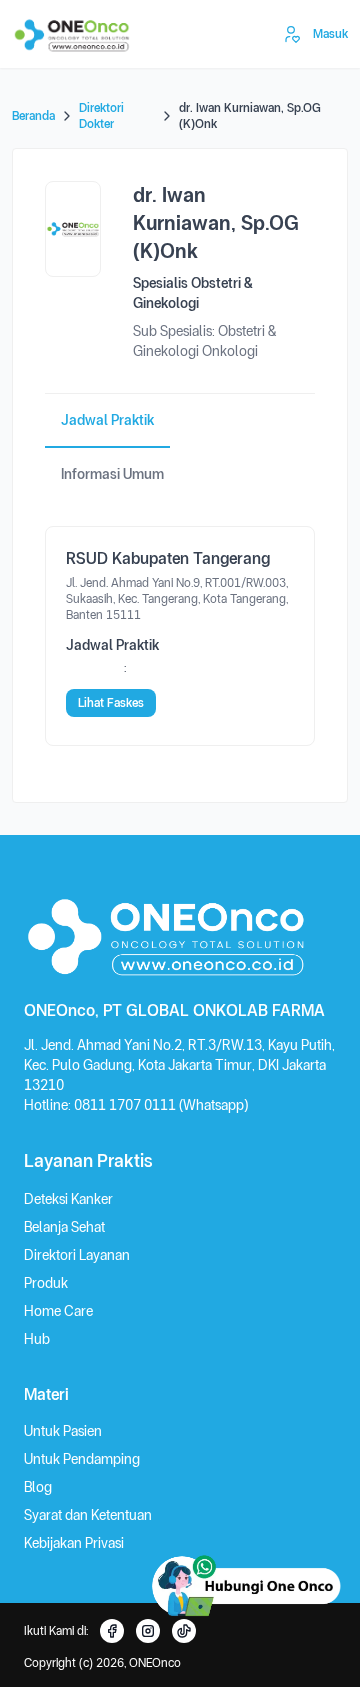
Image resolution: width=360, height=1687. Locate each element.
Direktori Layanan (77, 1255)
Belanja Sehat (64, 1227)
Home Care (58, 1311)
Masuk (330, 34)
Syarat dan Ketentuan (88, 1515)
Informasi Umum (112, 474)
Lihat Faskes (111, 703)
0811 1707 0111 (126, 1105)
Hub (37, 1339)
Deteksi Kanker (68, 1199)
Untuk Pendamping (82, 1459)
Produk (46, 1283)
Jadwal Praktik (107, 420)
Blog (38, 1487)
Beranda (33, 116)
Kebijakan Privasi (74, 1543)
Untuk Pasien (63, 1431)
